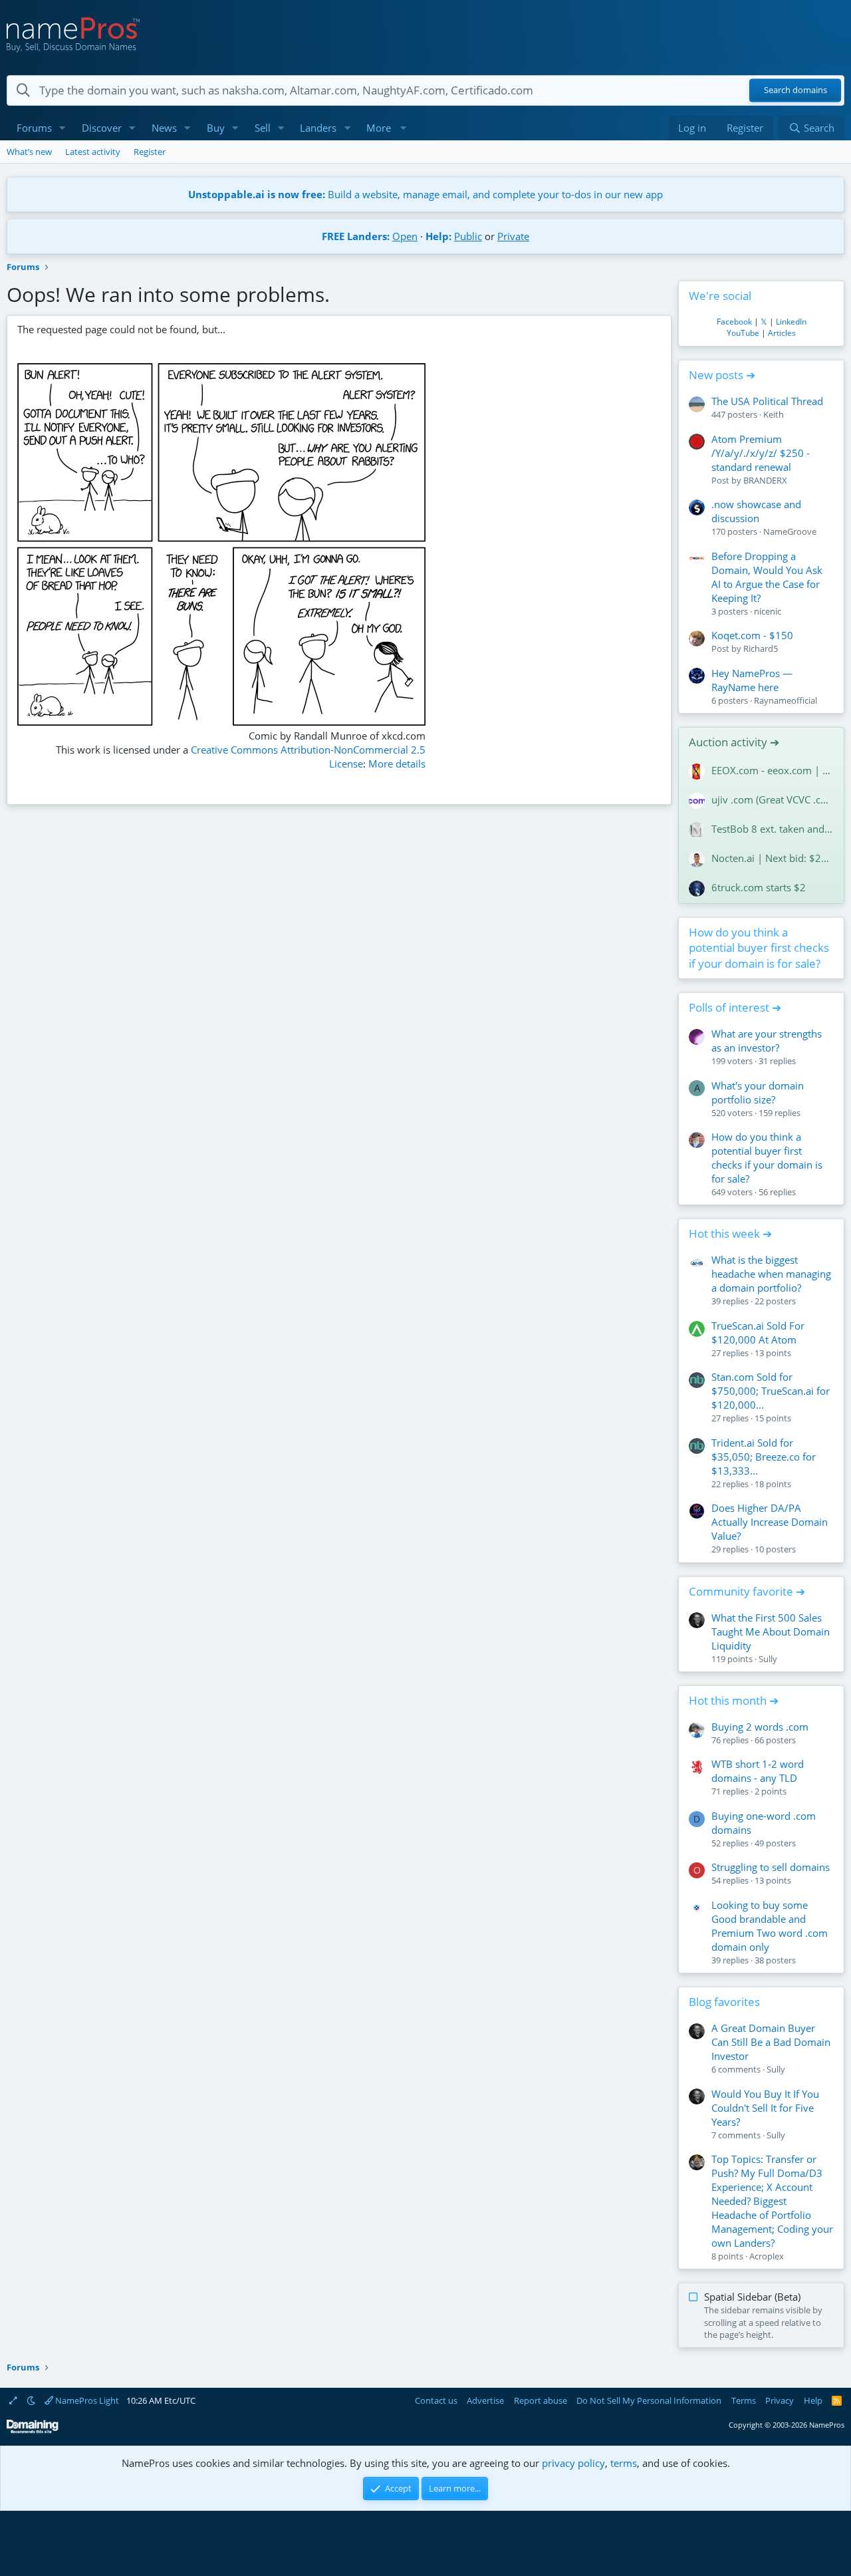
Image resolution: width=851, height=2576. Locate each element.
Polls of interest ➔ (735, 1007)
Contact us (436, 2400)
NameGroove (790, 531)
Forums (34, 128)
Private (513, 236)
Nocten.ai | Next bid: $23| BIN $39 (773, 858)
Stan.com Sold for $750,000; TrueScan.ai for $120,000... (771, 1391)
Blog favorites (724, 2002)
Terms (744, 2400)
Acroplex (767, 2256)
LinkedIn (791, 322)
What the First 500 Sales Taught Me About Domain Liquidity (771, 1632)
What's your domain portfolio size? (758, 1092)
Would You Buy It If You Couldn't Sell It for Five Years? (765, 2108)
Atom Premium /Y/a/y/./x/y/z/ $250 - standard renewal (761, 453)
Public (468, 236)
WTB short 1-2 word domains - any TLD (758, 1771)
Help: (438, 236)
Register (150, 152)
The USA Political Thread (767, 401)
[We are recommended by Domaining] (33, 2431)
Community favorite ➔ (747, 1591)
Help (813, 2400)
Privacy (780, 2400)
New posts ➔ (722, 375)
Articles (782, 333)
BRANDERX (765, 480)
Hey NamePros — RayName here (752, 680)
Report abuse (541, 2400)
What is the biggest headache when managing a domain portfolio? (771, 1274)
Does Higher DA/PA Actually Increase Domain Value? (770, 1522)
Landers (318, 128)
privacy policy (573, 2463)
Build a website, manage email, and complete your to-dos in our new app (425, 194)
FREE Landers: (356, 236)
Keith (774, 414)
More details (397, 764)
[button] (62, 128)
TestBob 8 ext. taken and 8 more (773, 829)
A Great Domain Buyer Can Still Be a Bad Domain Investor (771, 2042)
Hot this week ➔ (730, 1233)
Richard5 (761, 648)
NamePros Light (86, 2400)
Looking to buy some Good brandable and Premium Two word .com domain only (770, 1926)
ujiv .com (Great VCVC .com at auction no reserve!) (773, 799)
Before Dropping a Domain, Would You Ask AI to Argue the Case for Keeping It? (767, 577)
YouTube (743, 333)
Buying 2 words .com (760, 1727)
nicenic (768, 611)
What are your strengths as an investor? (767, 1041)
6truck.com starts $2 (759, 887)
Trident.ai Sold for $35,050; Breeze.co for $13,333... (764, 1457)
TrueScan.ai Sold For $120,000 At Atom (758, 1333)
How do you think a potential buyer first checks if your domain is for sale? (759, 948)
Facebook (734, 322)
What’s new (29, 152)
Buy (216, 128)
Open (405, 236)
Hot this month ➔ (734, 1700)
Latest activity (93, 152)
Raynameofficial (786, 700)
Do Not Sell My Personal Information (649, 2400)
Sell (263, 128)
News (164, 128)
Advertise (485, 2400)
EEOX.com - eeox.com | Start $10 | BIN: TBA (773, 770)
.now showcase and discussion (756, 511)
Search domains (795, 90)
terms (624, 2463)
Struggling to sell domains (771, 1867)
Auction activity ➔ (734, 742)
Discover (102, 128)
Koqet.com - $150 (752, 635)
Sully (768, 1659)
